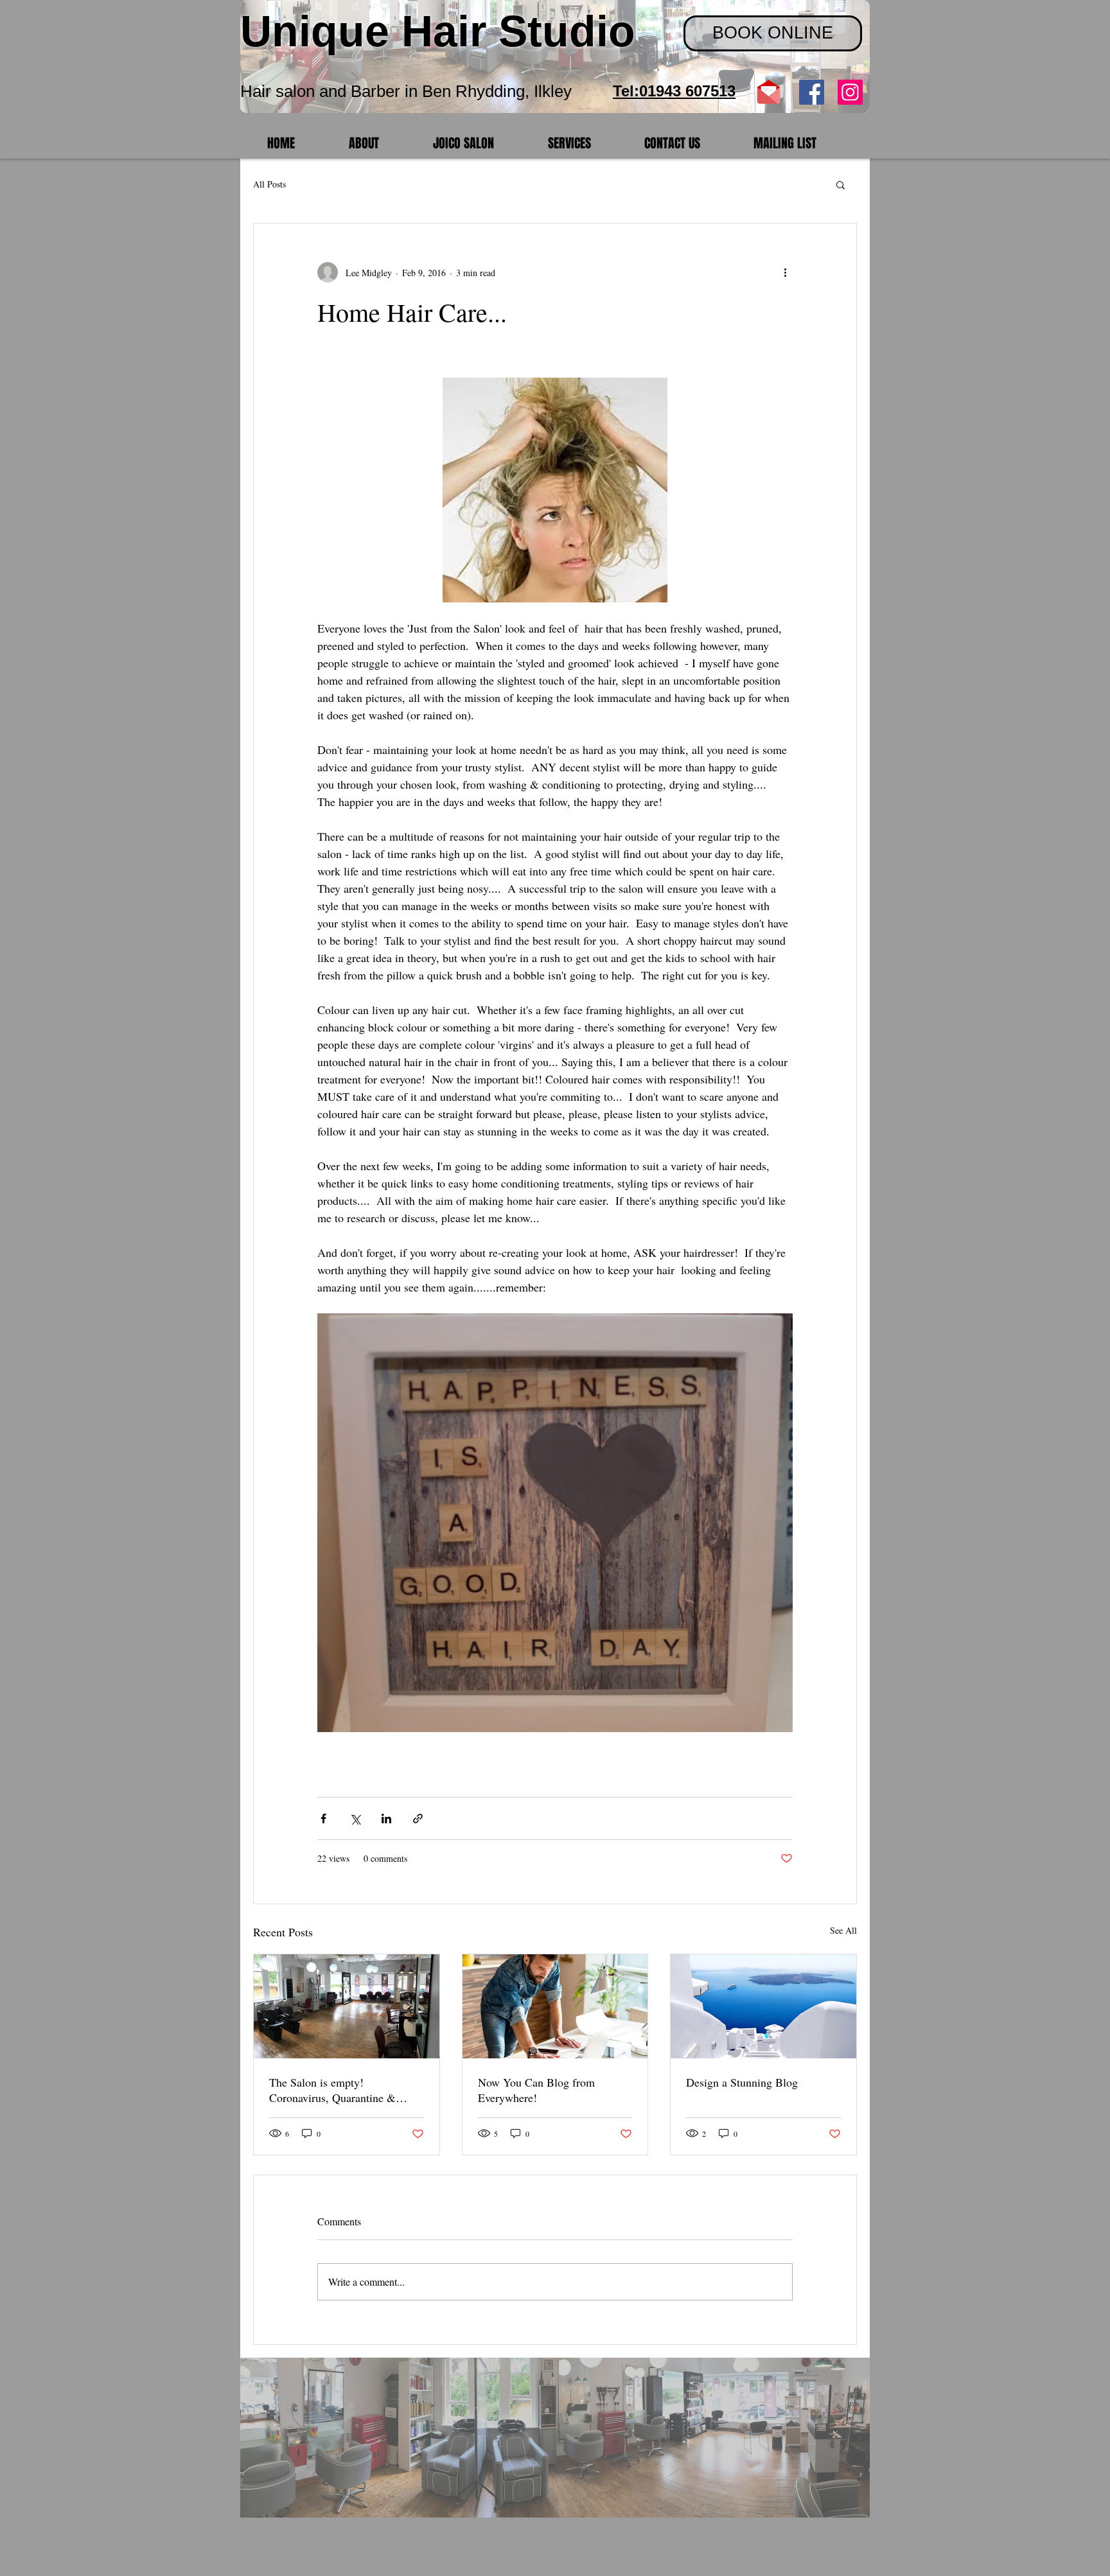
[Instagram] (850, 92)
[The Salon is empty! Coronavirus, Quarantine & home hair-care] (347, 2006)
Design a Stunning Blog (742, 2082)
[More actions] (785, 272)
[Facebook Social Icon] (812, 92)
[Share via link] (418, 1818)
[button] (841, 184)
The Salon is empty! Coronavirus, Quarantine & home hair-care (332, 2090)
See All (843, 1930)
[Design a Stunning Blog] (763, 2006)
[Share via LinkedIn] (386, 1818)
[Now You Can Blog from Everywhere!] (555, 2006)
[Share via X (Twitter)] (355, 1818)
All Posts (269, 184)
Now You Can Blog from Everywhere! (536, 2090)
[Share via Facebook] (323, 1818)
